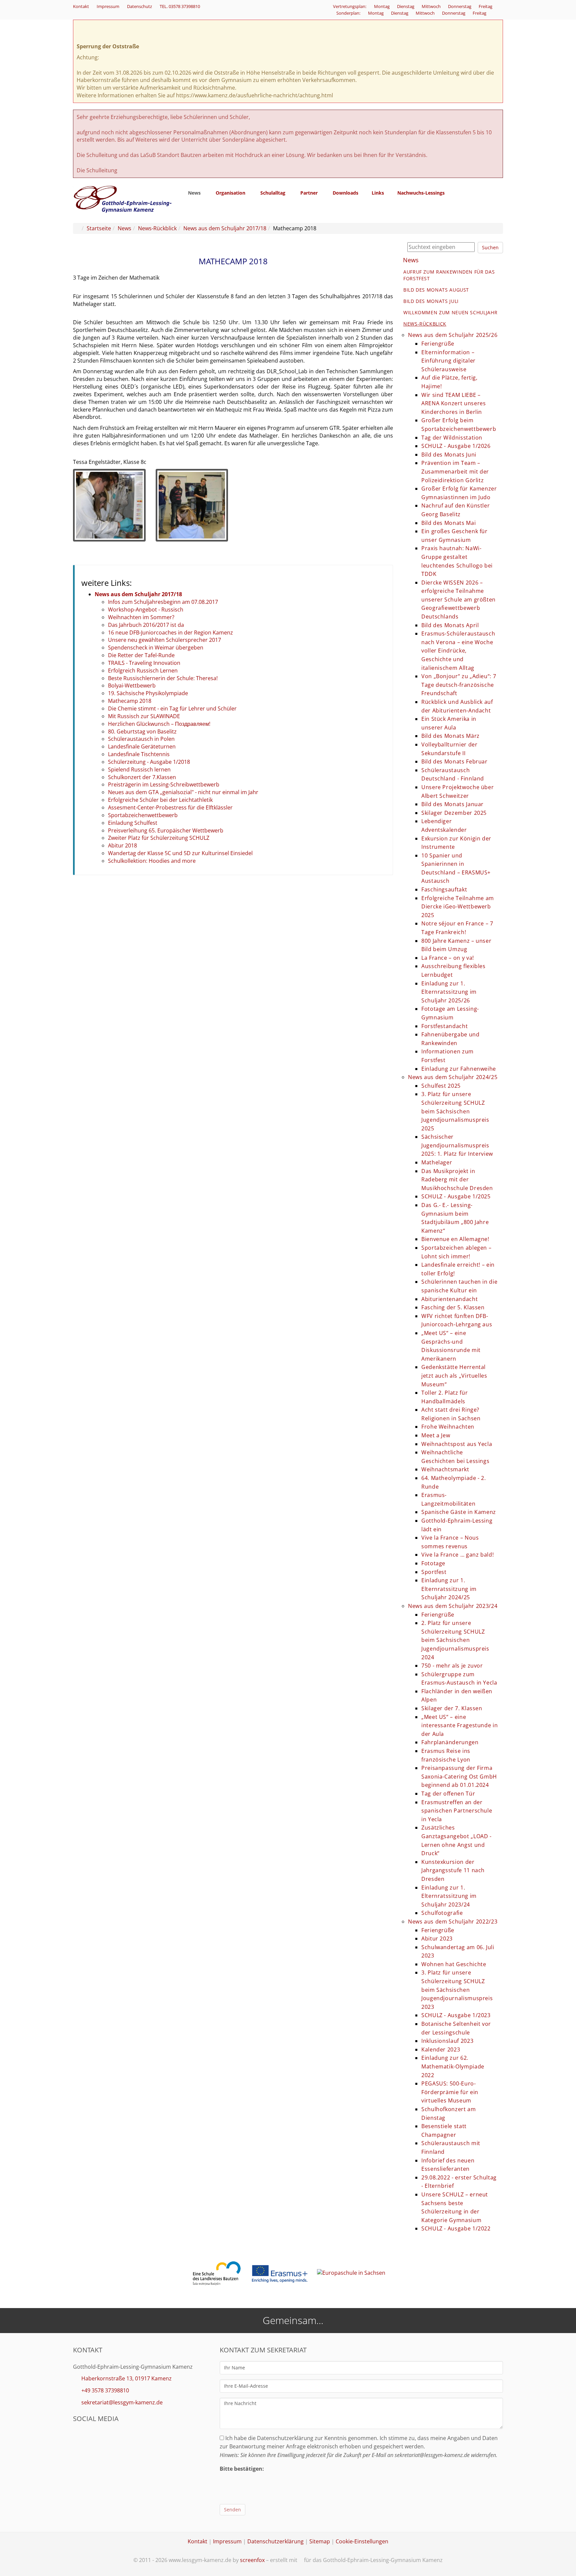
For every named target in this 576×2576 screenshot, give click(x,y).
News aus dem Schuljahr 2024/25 (453, 1077)
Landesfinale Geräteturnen (142, 746)
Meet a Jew (436, 1435)
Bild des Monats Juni (449, 455)
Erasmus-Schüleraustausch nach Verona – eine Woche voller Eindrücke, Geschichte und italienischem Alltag (458, 650)
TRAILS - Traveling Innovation (144, 663)
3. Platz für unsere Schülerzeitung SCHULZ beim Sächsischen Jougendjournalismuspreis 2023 (457, 1989)
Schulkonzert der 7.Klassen (142, 777)
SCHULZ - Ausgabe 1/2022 (456, 2228)
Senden (232, 2510)
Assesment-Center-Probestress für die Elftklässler (170, 807)
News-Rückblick (157, 228)
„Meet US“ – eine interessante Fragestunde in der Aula (459, 1725)
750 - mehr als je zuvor (452, 1666)
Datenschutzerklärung (275, 2541)
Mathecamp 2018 (130, 701)
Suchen (490, 247)
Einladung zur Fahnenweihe (459, 1069)
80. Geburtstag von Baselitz (142, 731)
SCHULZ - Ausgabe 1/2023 (456, 2015)
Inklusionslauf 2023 (447, 2041)
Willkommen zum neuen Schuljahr (450, 312)
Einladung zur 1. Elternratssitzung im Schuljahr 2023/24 (449, 1896)
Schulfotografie (442, 1913)
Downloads (345, 193)
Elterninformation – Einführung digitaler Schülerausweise (448, 361)
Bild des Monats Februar (454, 761)
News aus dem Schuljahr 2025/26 (453, 335)
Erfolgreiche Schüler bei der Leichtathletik (160, 800)
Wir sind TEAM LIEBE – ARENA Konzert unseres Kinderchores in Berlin (453, 403)
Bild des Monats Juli (431, 301)
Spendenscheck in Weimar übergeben (156, 647)
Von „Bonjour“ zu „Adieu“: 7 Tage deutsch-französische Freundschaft (459, 685)
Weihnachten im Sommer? (141, 617)
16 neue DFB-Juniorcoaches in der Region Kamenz (170, 633)
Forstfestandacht (444, 1026)
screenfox (252, 2560)
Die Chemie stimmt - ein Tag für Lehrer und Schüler (172, 708)
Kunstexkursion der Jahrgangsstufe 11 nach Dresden (453, 1870)
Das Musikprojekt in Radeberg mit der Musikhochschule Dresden (457, 1180)
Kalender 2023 (441, 2049)
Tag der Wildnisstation (452, 438)
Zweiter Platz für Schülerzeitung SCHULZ (159, 838)
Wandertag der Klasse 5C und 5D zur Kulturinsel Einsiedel (180, 853)
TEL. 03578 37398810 (180, 6)
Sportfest (434, 1572)
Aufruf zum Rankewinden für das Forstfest (449, 275)
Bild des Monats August (436, 290)
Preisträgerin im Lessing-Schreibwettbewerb (164, 784)
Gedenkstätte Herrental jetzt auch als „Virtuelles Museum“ (454, 1375)
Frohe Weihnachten (448, 1427)
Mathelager (437, 1162)
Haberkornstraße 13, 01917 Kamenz (126, 2378)
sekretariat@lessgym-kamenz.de (122, 2402)
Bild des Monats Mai (448, 523)
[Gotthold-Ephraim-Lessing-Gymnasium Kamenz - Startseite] (123, 199)
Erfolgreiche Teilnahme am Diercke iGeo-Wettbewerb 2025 (458, 907)
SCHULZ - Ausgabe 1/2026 (456, 446)
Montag (382, 6)
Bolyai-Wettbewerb (132, 685)
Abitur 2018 (122, 845)
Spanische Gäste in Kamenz (459, 1512)
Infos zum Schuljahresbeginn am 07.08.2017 (163, 602)
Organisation (230, 193)
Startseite (99, 228)
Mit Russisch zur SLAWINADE (144, 716)
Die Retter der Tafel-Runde (141, 655)
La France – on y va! (448, 958)
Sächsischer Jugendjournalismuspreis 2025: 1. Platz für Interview (457, 1145)
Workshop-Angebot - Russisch (146, 610)
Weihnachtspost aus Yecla (457, 1444)
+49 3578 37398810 (105, 2390)
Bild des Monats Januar (452, 804)
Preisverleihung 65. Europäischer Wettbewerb (166, 830)
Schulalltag (273, 193)
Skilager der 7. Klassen (452, 1708)
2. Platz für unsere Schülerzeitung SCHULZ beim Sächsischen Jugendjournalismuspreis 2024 (455, 1640)
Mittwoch (432, 6)
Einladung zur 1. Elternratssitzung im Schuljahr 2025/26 (449, 992)
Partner (309, 193)
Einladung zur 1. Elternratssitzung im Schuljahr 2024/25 (449, 1589)
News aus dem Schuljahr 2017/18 (225, 228)
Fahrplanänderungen (450, 1742)
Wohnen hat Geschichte (454, 1964)
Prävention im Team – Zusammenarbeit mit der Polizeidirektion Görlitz (455, 471)
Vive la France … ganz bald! (457, 1555)
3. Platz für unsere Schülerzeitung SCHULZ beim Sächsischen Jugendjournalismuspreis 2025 (455, 1111)
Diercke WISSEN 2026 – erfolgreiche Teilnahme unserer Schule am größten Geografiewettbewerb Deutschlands (458, 600)
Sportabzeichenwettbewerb (143, 815)
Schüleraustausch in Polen (141, 739)
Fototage (433, 1563)
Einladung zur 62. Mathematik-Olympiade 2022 (453, 2066)
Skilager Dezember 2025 (454, 813)
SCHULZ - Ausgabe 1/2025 (456, 1196)
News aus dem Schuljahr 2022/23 (453, 1922)
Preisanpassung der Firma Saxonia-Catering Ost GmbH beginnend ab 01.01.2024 (459, 1776)
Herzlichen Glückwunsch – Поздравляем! (159, 724)
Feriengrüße (438, 344)
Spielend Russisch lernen (139, 769)
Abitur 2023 (437, 1938)
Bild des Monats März (450, 736)
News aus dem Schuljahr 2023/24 (453, 1606)
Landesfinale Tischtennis (139, 754)
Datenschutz (139, 6)
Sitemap (320, 2541)
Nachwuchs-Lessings (421, 193)
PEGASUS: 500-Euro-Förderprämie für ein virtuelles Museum (450, 2092)
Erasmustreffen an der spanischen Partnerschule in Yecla (457, 1811)
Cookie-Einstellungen (362, 2541)
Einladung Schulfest (133, 823)
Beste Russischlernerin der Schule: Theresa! (163, 678)
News (194, 193)
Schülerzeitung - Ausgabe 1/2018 (149, 762)
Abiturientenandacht (449, 1299)
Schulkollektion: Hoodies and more (152, 861)
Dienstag (406, 6)
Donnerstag (460, 6)
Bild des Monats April (450, 625)
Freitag (486, 6)
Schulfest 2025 (441, 1086)
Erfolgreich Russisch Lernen (143, 670)
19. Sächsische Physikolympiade (148, 693)
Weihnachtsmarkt (445, 1469)
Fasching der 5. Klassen (453, 1307)
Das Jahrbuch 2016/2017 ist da (146, 625)
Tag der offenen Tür (448, 1794)
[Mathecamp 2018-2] (192, 505)
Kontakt (81, 6)
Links (378, 193)
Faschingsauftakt (444, 889)
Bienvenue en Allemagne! (455, 1239)
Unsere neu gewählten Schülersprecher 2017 (164, 640)
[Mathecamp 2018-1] (109, 505)
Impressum (108, 6)
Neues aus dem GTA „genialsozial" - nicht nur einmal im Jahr (183, 792)
